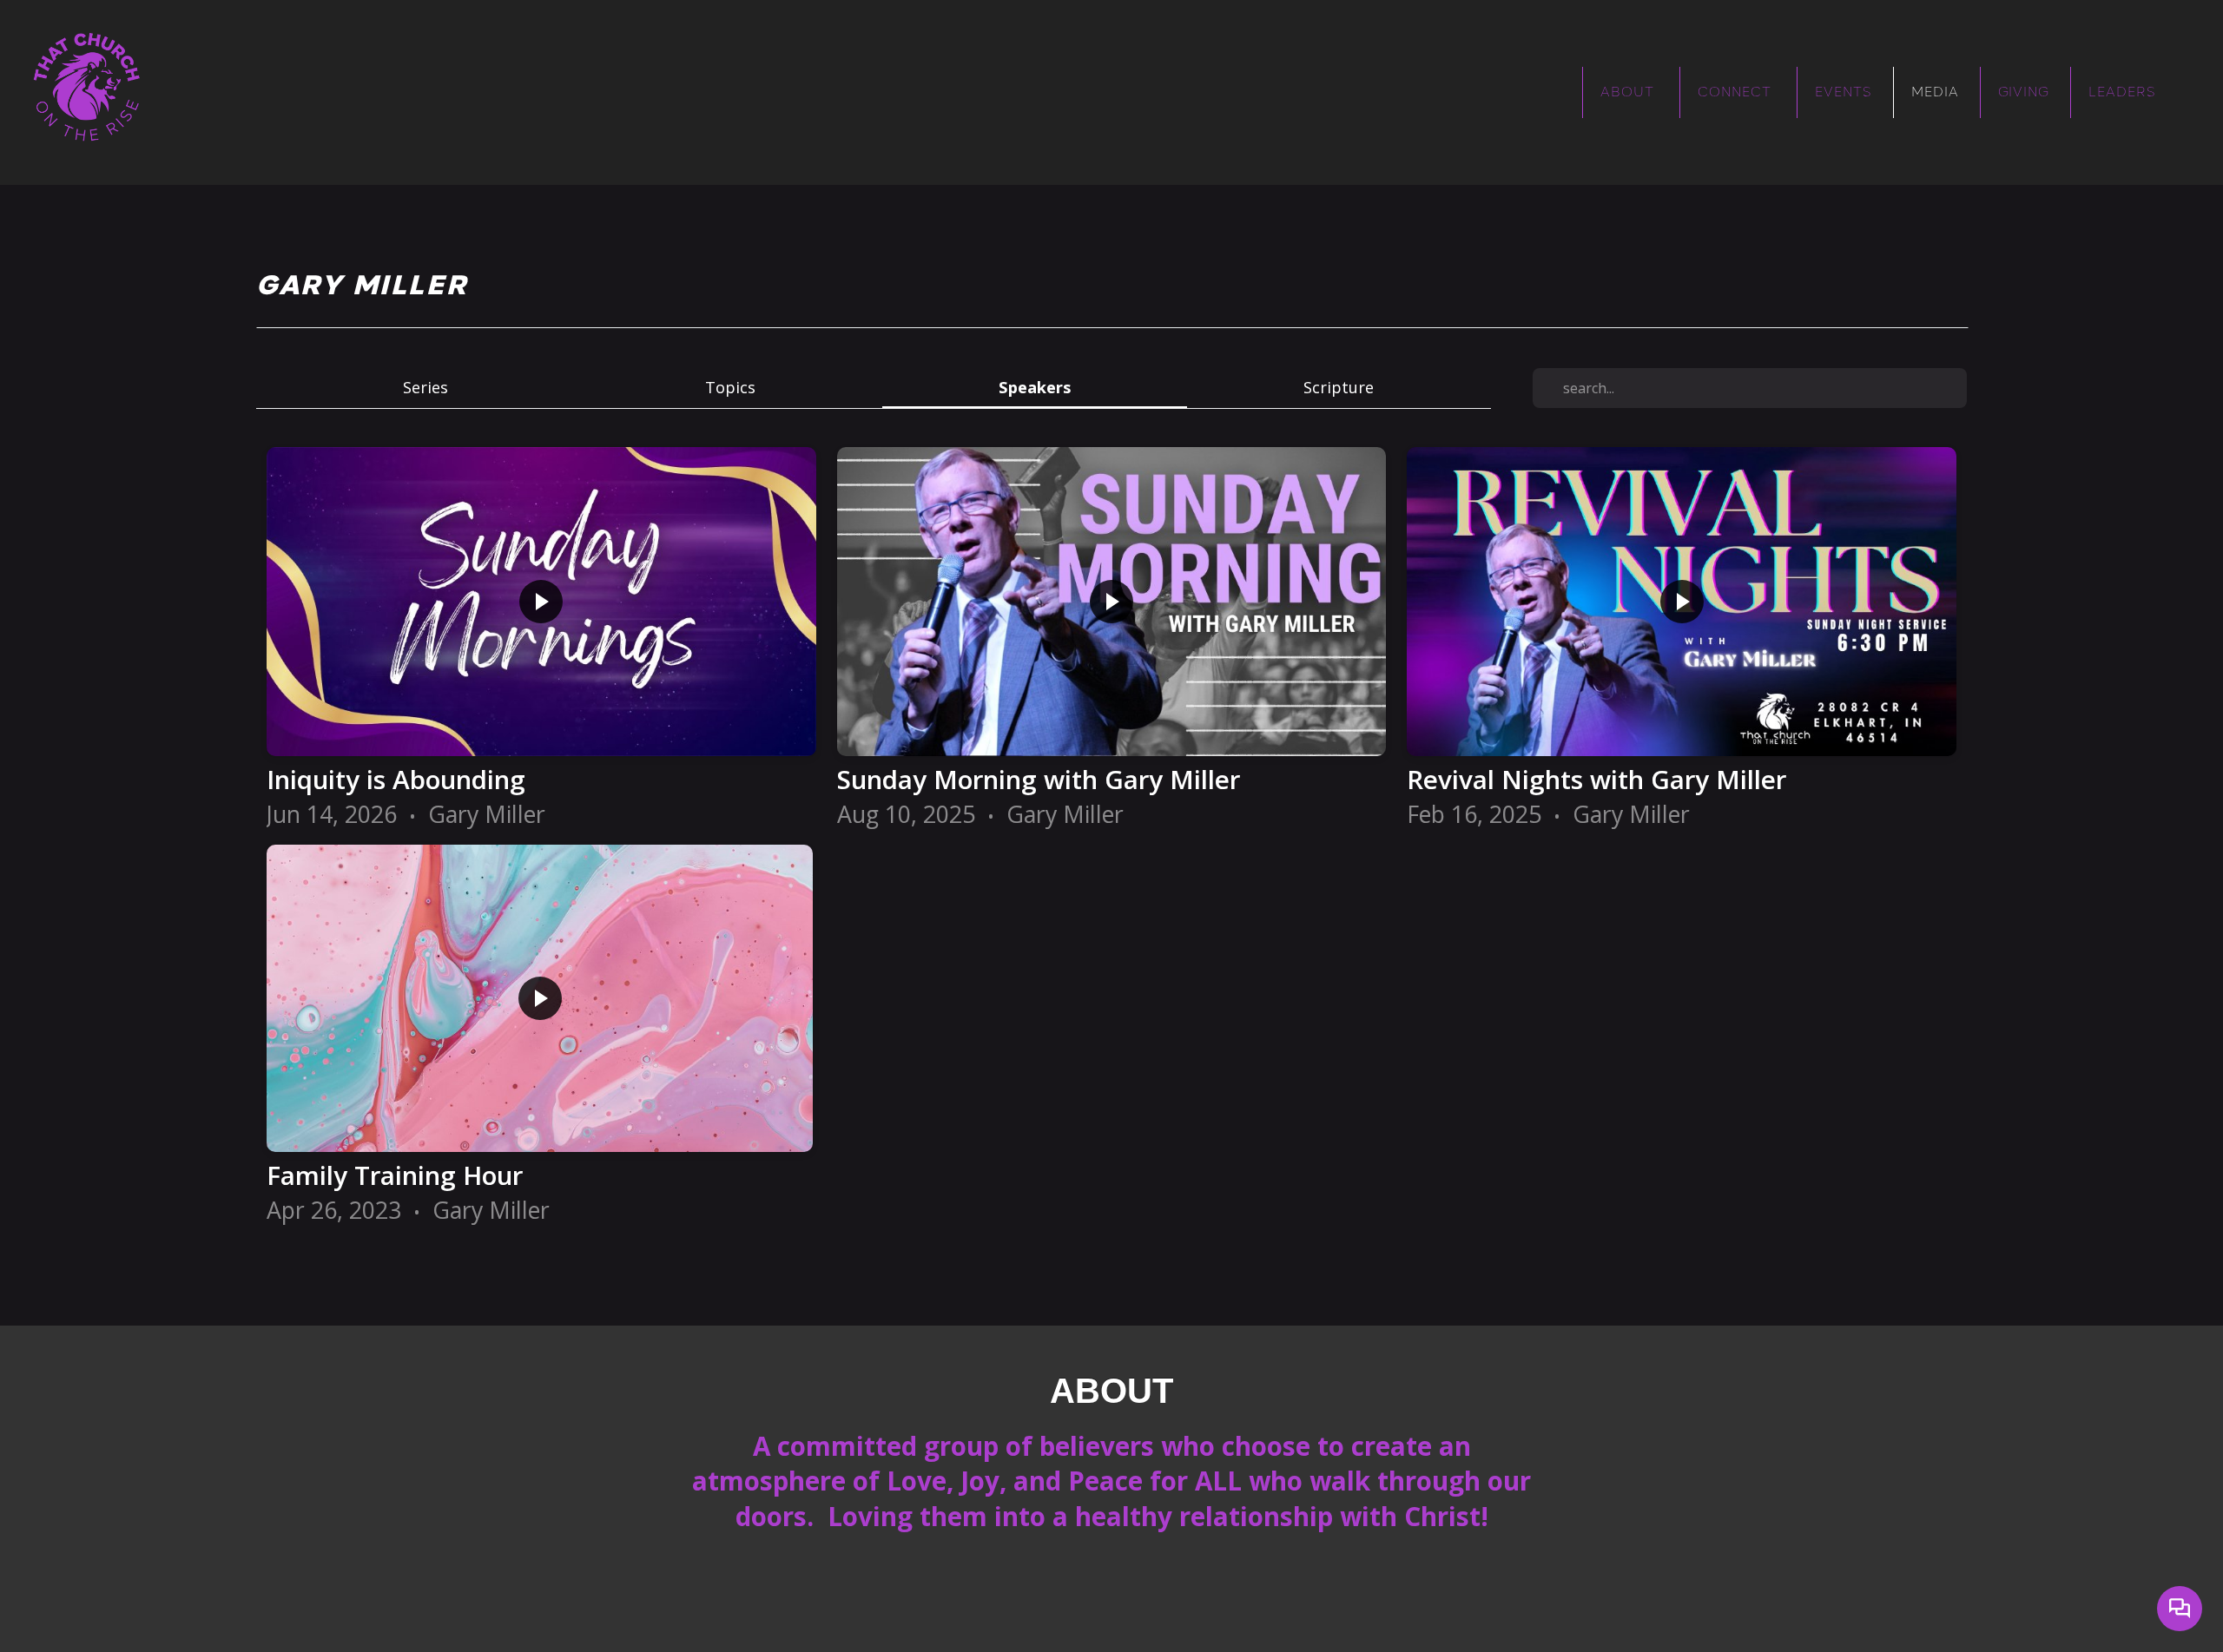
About (1629, 92)
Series (425, 387)
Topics (730, 387)
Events (1844, 92)
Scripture (1339, 387)
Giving (2024, 92)
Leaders (2122, 92)
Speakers (1035, 387)
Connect (1737, 92)
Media (1935, 92)
